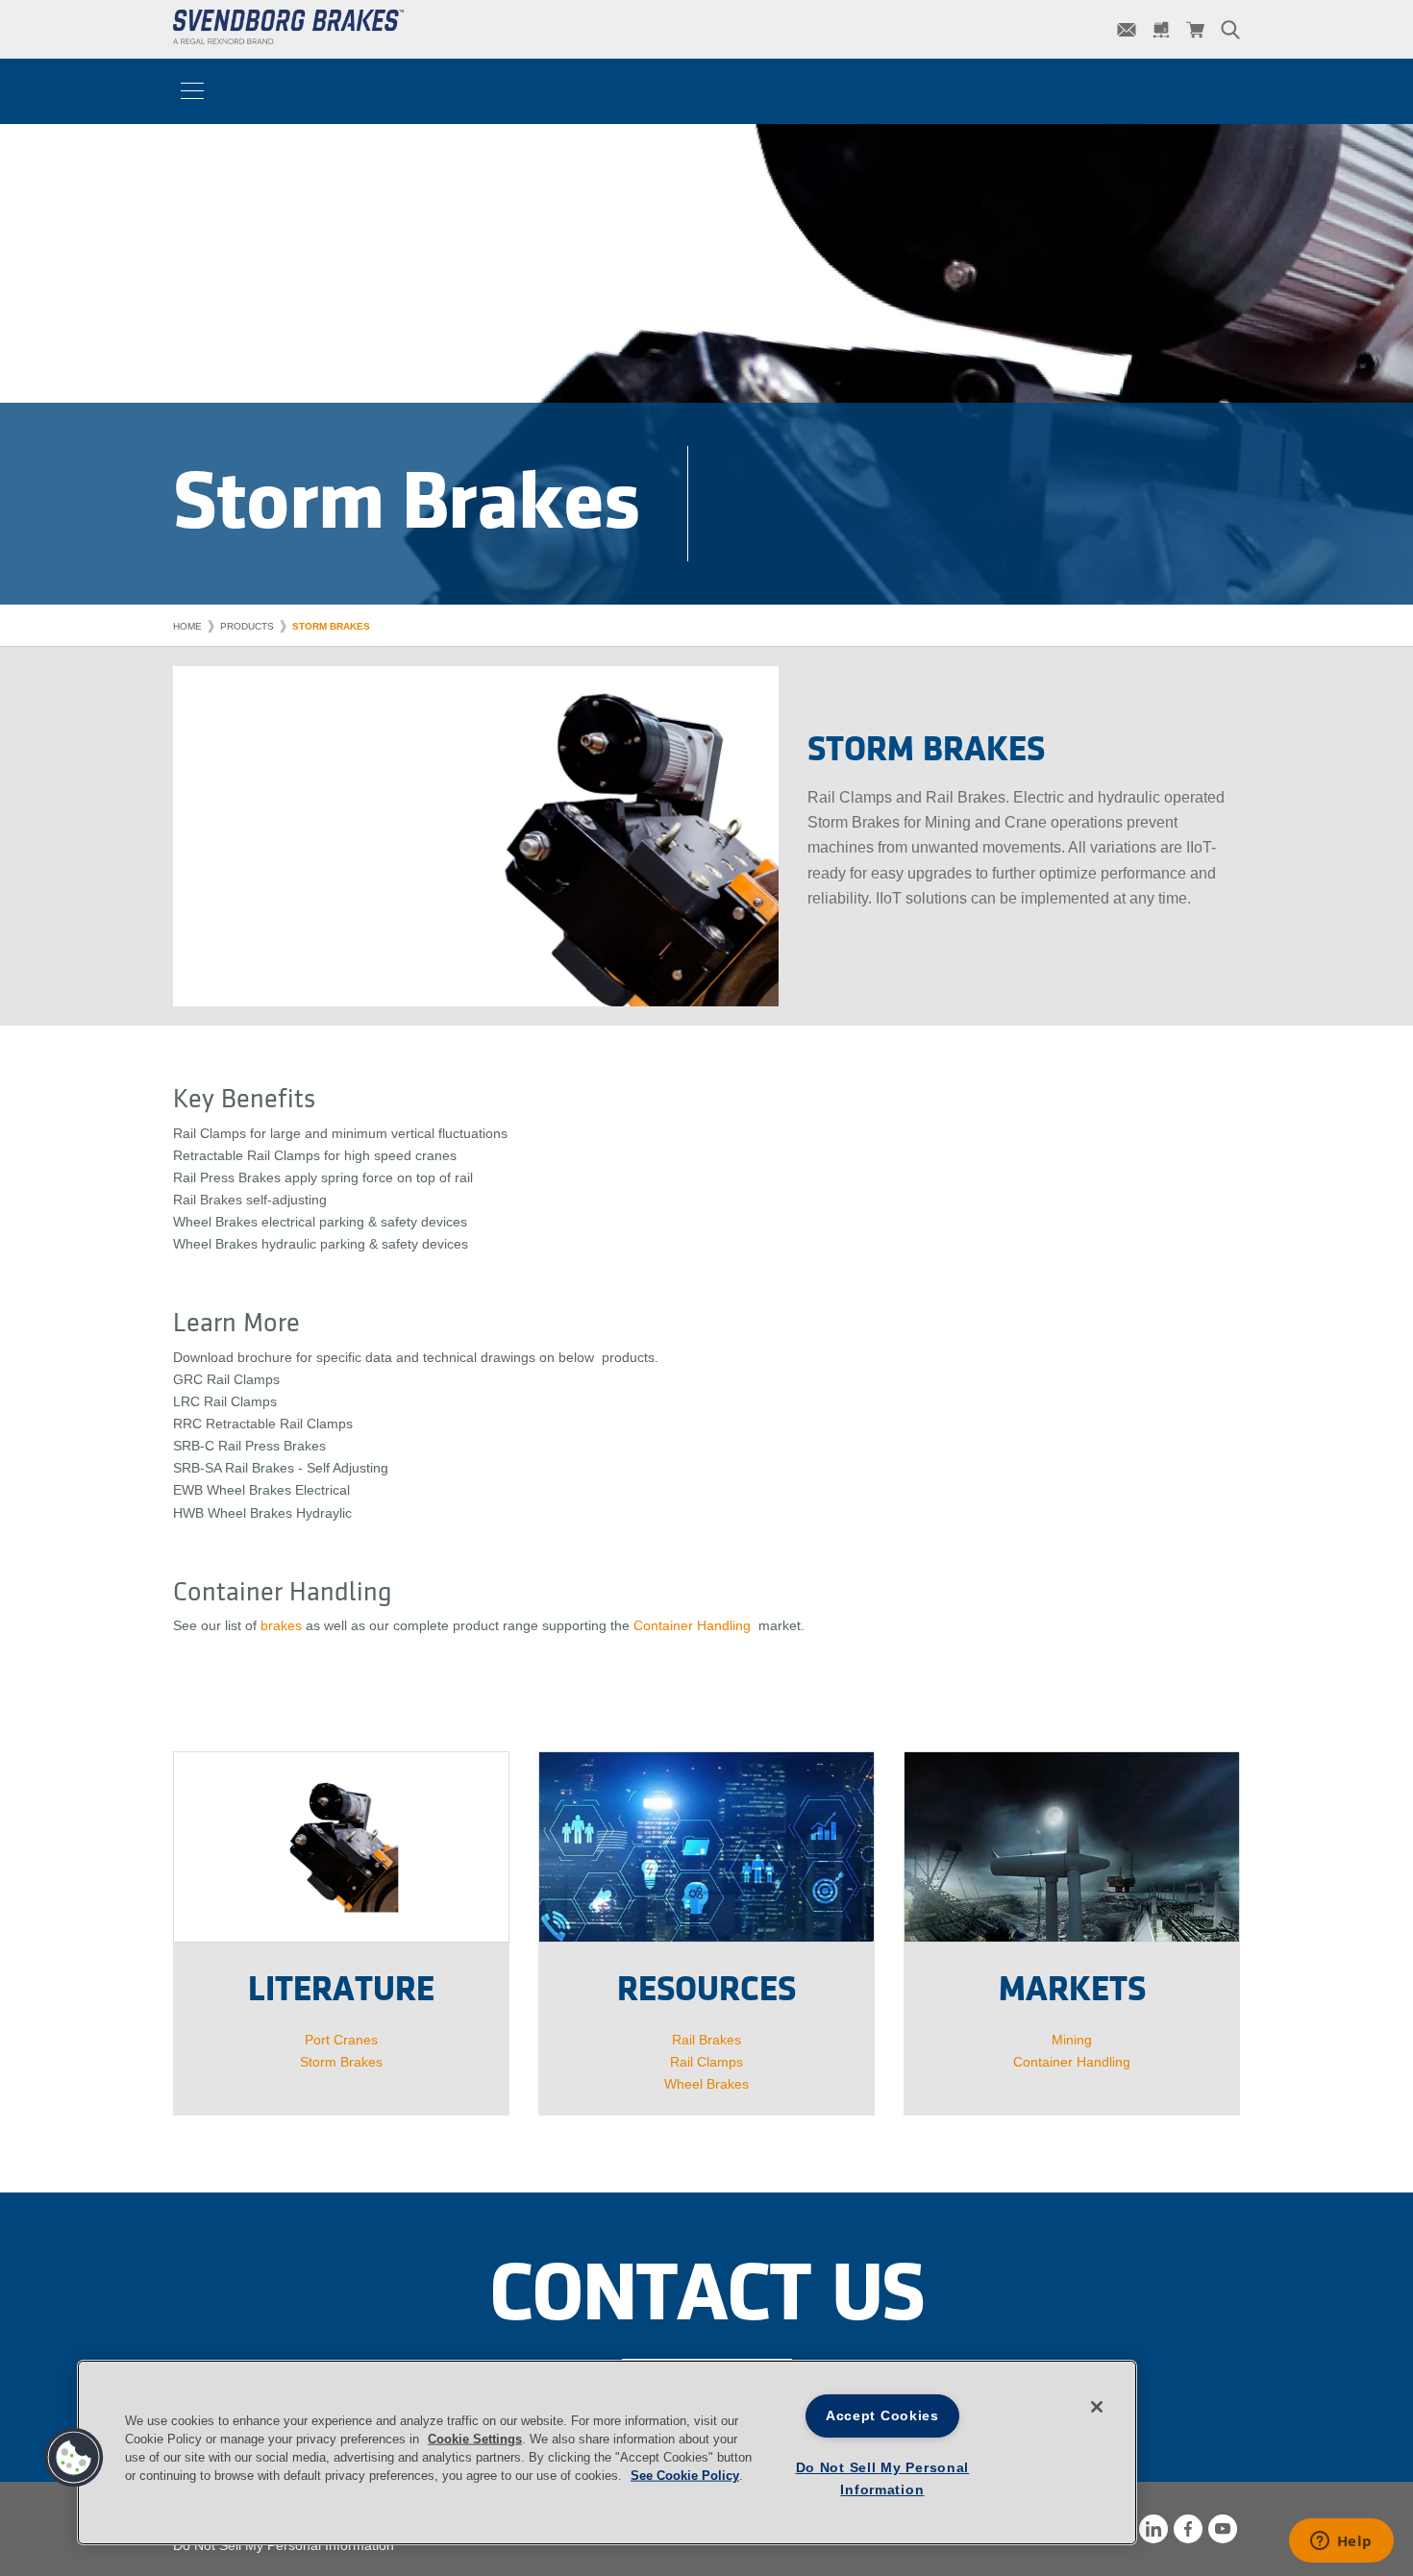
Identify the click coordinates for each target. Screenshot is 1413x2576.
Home (187, 626)
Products (247, 626)
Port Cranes (341, 2040)
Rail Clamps (706, 2062)
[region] (607, 2452)
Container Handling (692, 1625)
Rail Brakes (706, 2040)
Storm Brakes (331, 626)
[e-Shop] (1196, 30)
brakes (281, 1625)
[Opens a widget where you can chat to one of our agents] (1341, 2542)
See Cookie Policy (685, 2476)
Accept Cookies (882, 2415)
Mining (1072, 2040)
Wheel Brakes (706, 2084)
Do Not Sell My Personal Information (284, 2545)
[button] (74, 2458)
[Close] (1097, 2407)
